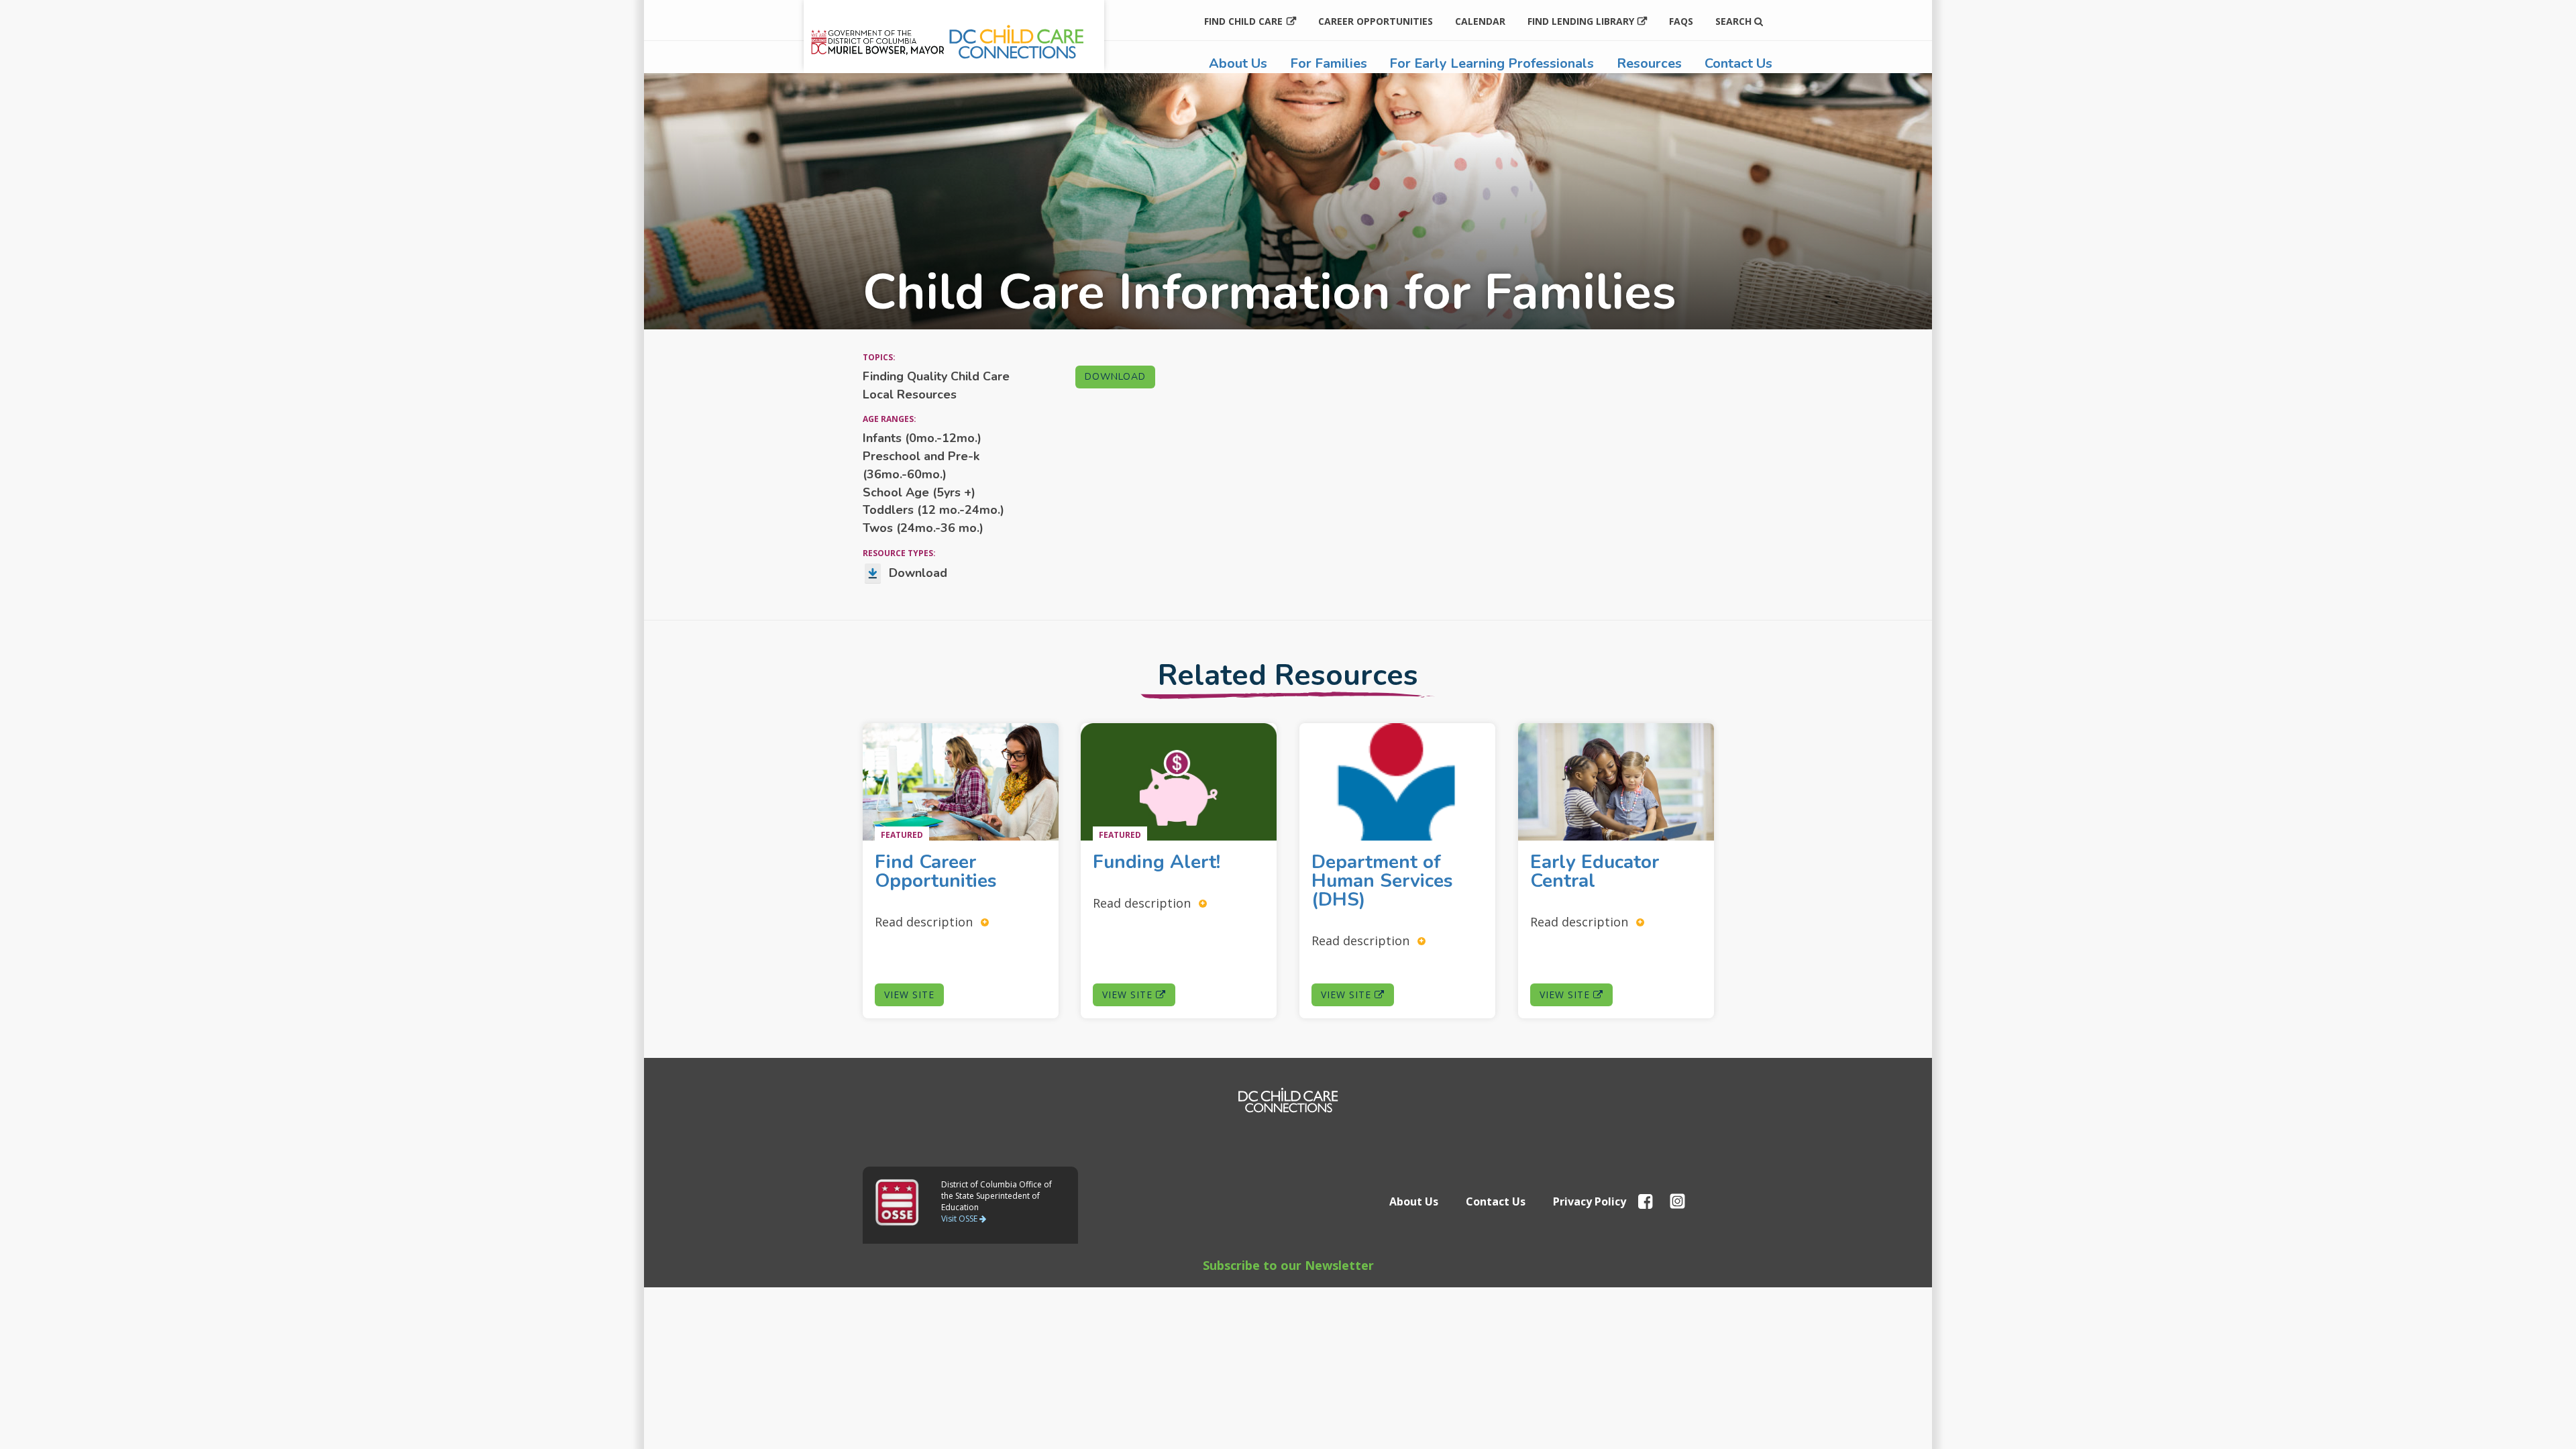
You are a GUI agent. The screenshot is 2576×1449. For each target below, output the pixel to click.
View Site (909, 995)
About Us (1238, 63)
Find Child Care (1243, 21)
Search (1735, 21)
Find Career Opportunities (938, 871)
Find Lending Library (1581, 21)
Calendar (1480, 21)
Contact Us (1738, 63)
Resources (1649, 63)
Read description (925, 921)
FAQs (1681, 21)
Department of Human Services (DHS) (1382, 881)
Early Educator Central (1595, 871)
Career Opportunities (1376, 21)
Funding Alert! (1159, 862)
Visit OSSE (960, 1219)
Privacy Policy (1590, 1201)
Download (1115, 377)
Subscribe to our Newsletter (1288, 1265)
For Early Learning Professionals (1492, 63)
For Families (1329, 63)
